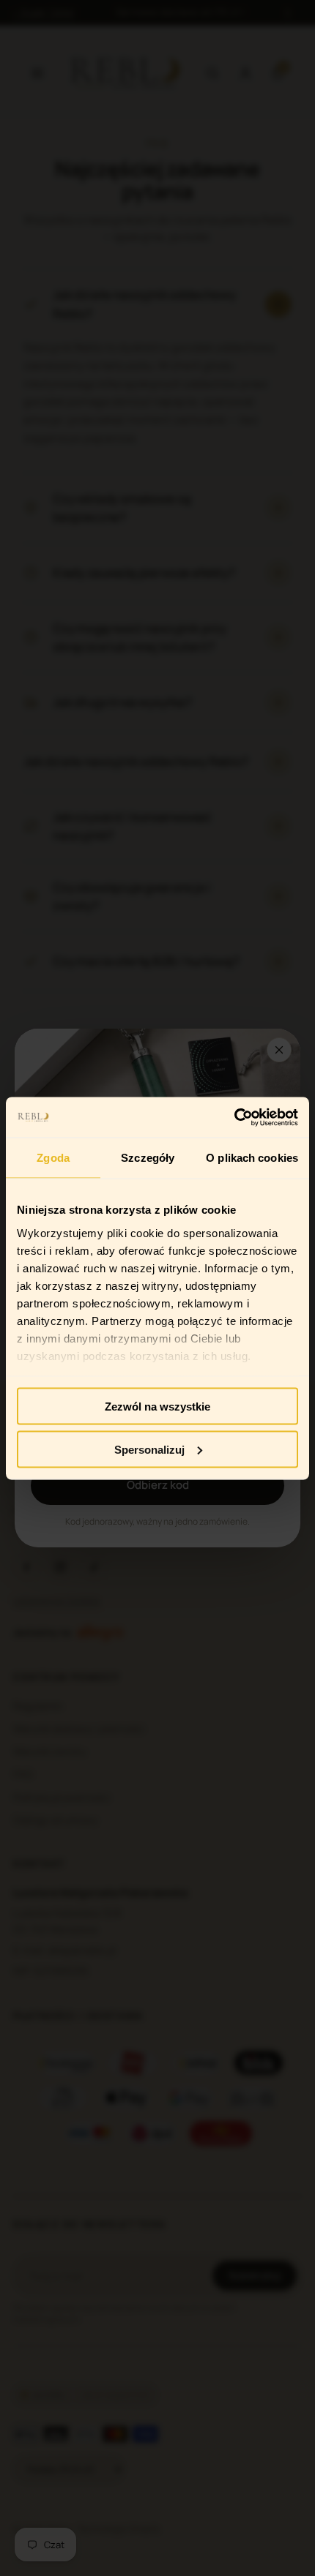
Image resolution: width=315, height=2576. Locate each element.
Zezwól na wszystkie (157, 1407)
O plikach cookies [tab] (252, 1158)
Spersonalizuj (149, 1449)
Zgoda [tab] (53, 1158)
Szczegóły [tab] (148, 1158)
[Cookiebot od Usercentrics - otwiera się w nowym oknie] (234, 1117)
